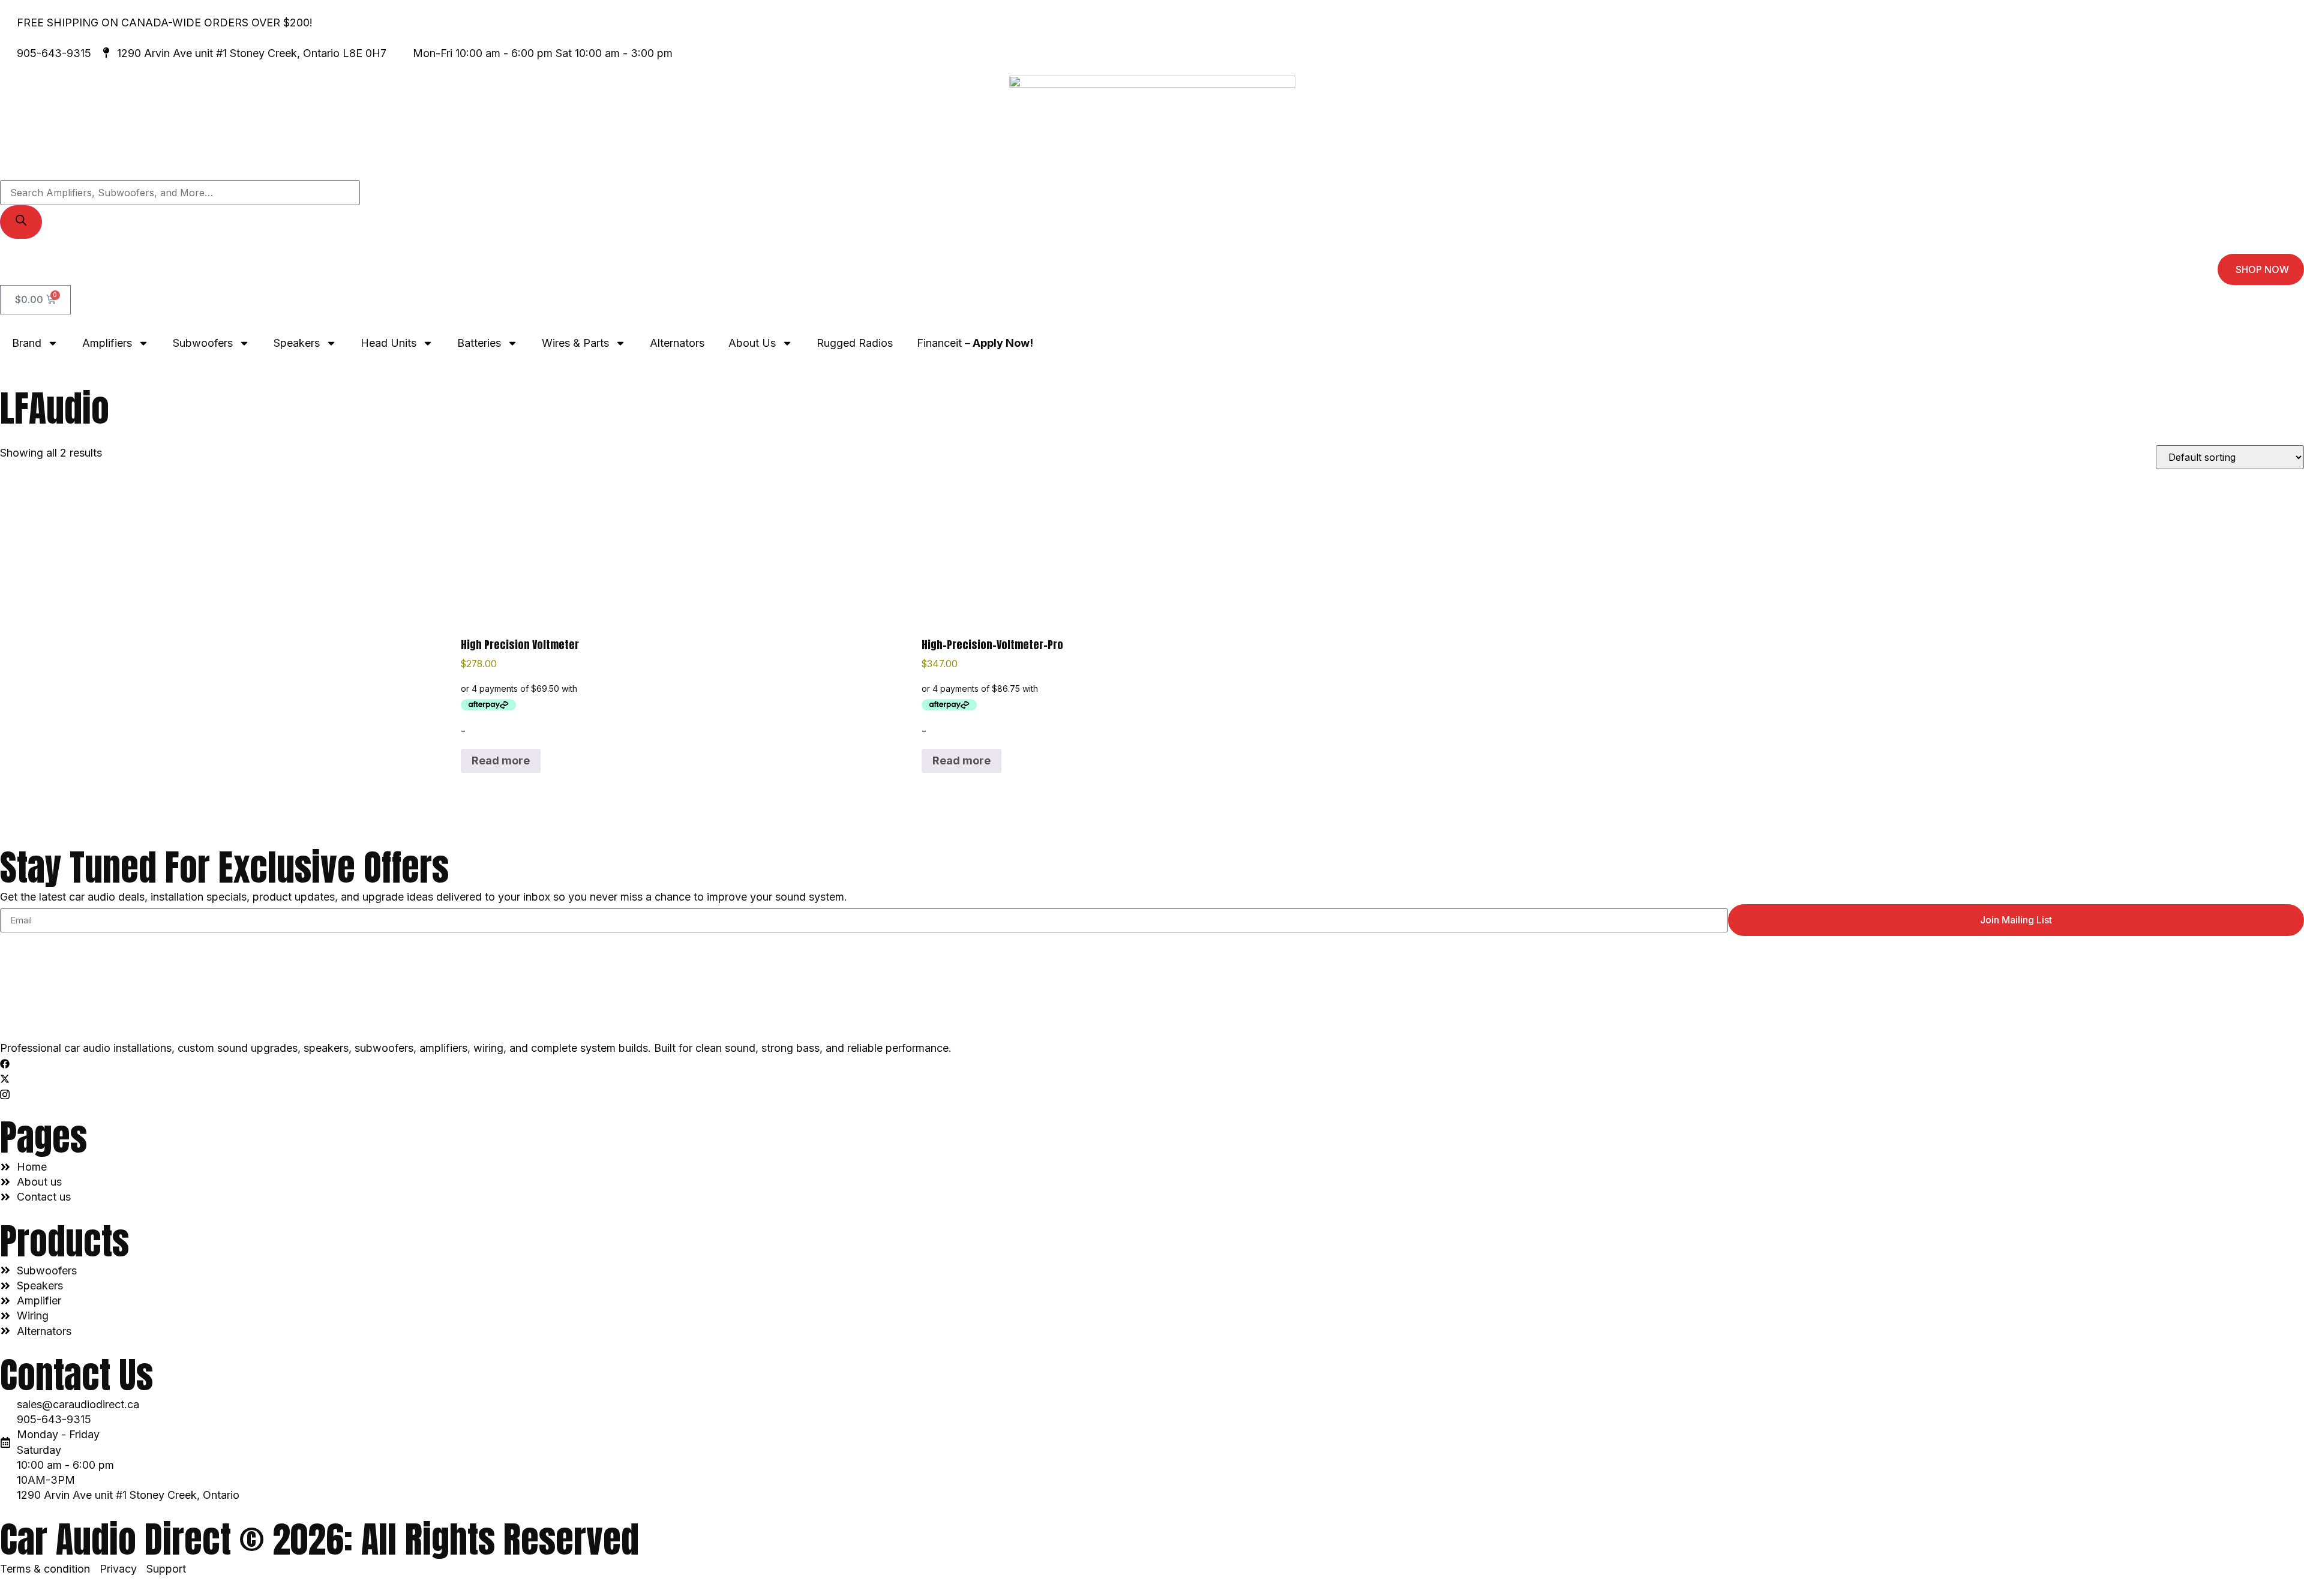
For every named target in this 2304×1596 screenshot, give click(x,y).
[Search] (21, 222)
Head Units (388, 343)
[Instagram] (1152, 1093)
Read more (501, 760)
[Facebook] (1152, 1063)
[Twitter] (1152, 1078)
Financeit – (975, 343)
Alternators (677, 343)
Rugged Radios (855, 343)
